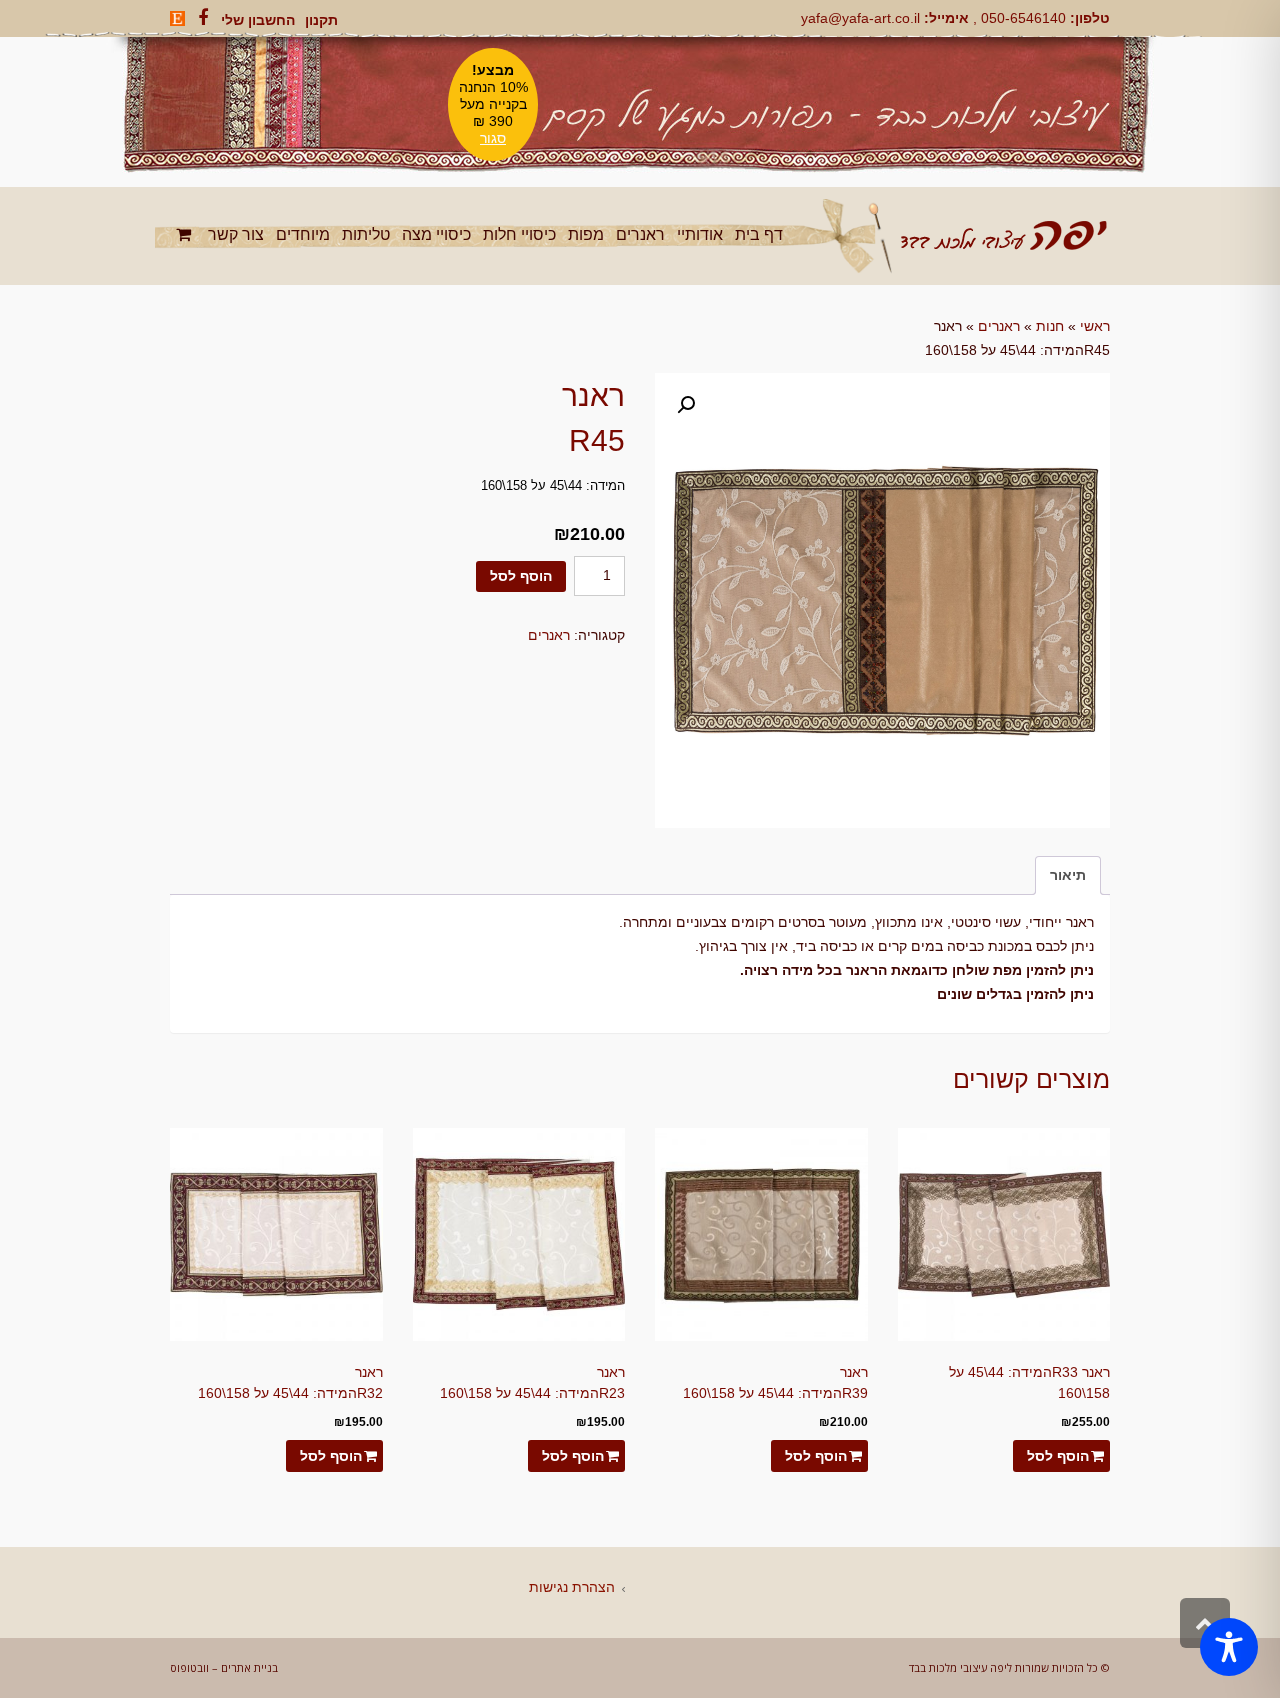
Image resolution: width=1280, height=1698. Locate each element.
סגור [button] (493, 138)
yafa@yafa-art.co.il (860, 18)
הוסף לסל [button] (1058, 1456)
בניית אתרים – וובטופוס (224, 1667)
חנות (1050, 326)
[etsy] (177, 18)
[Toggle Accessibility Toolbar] (1229, 1647)
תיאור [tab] (1068, 875)
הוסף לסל (521, 576)
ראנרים (999, 326)
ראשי (1095, 326)
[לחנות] (186, 234)
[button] (686, 405)
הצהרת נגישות (572, 1587)
